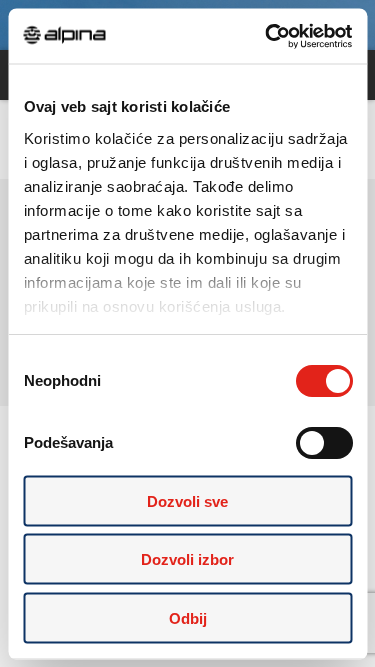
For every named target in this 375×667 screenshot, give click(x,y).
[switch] (323, 443)
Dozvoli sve (187, 500)
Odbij (188, 617)
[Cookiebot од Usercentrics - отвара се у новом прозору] (267, 36)
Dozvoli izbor (187, 559)
